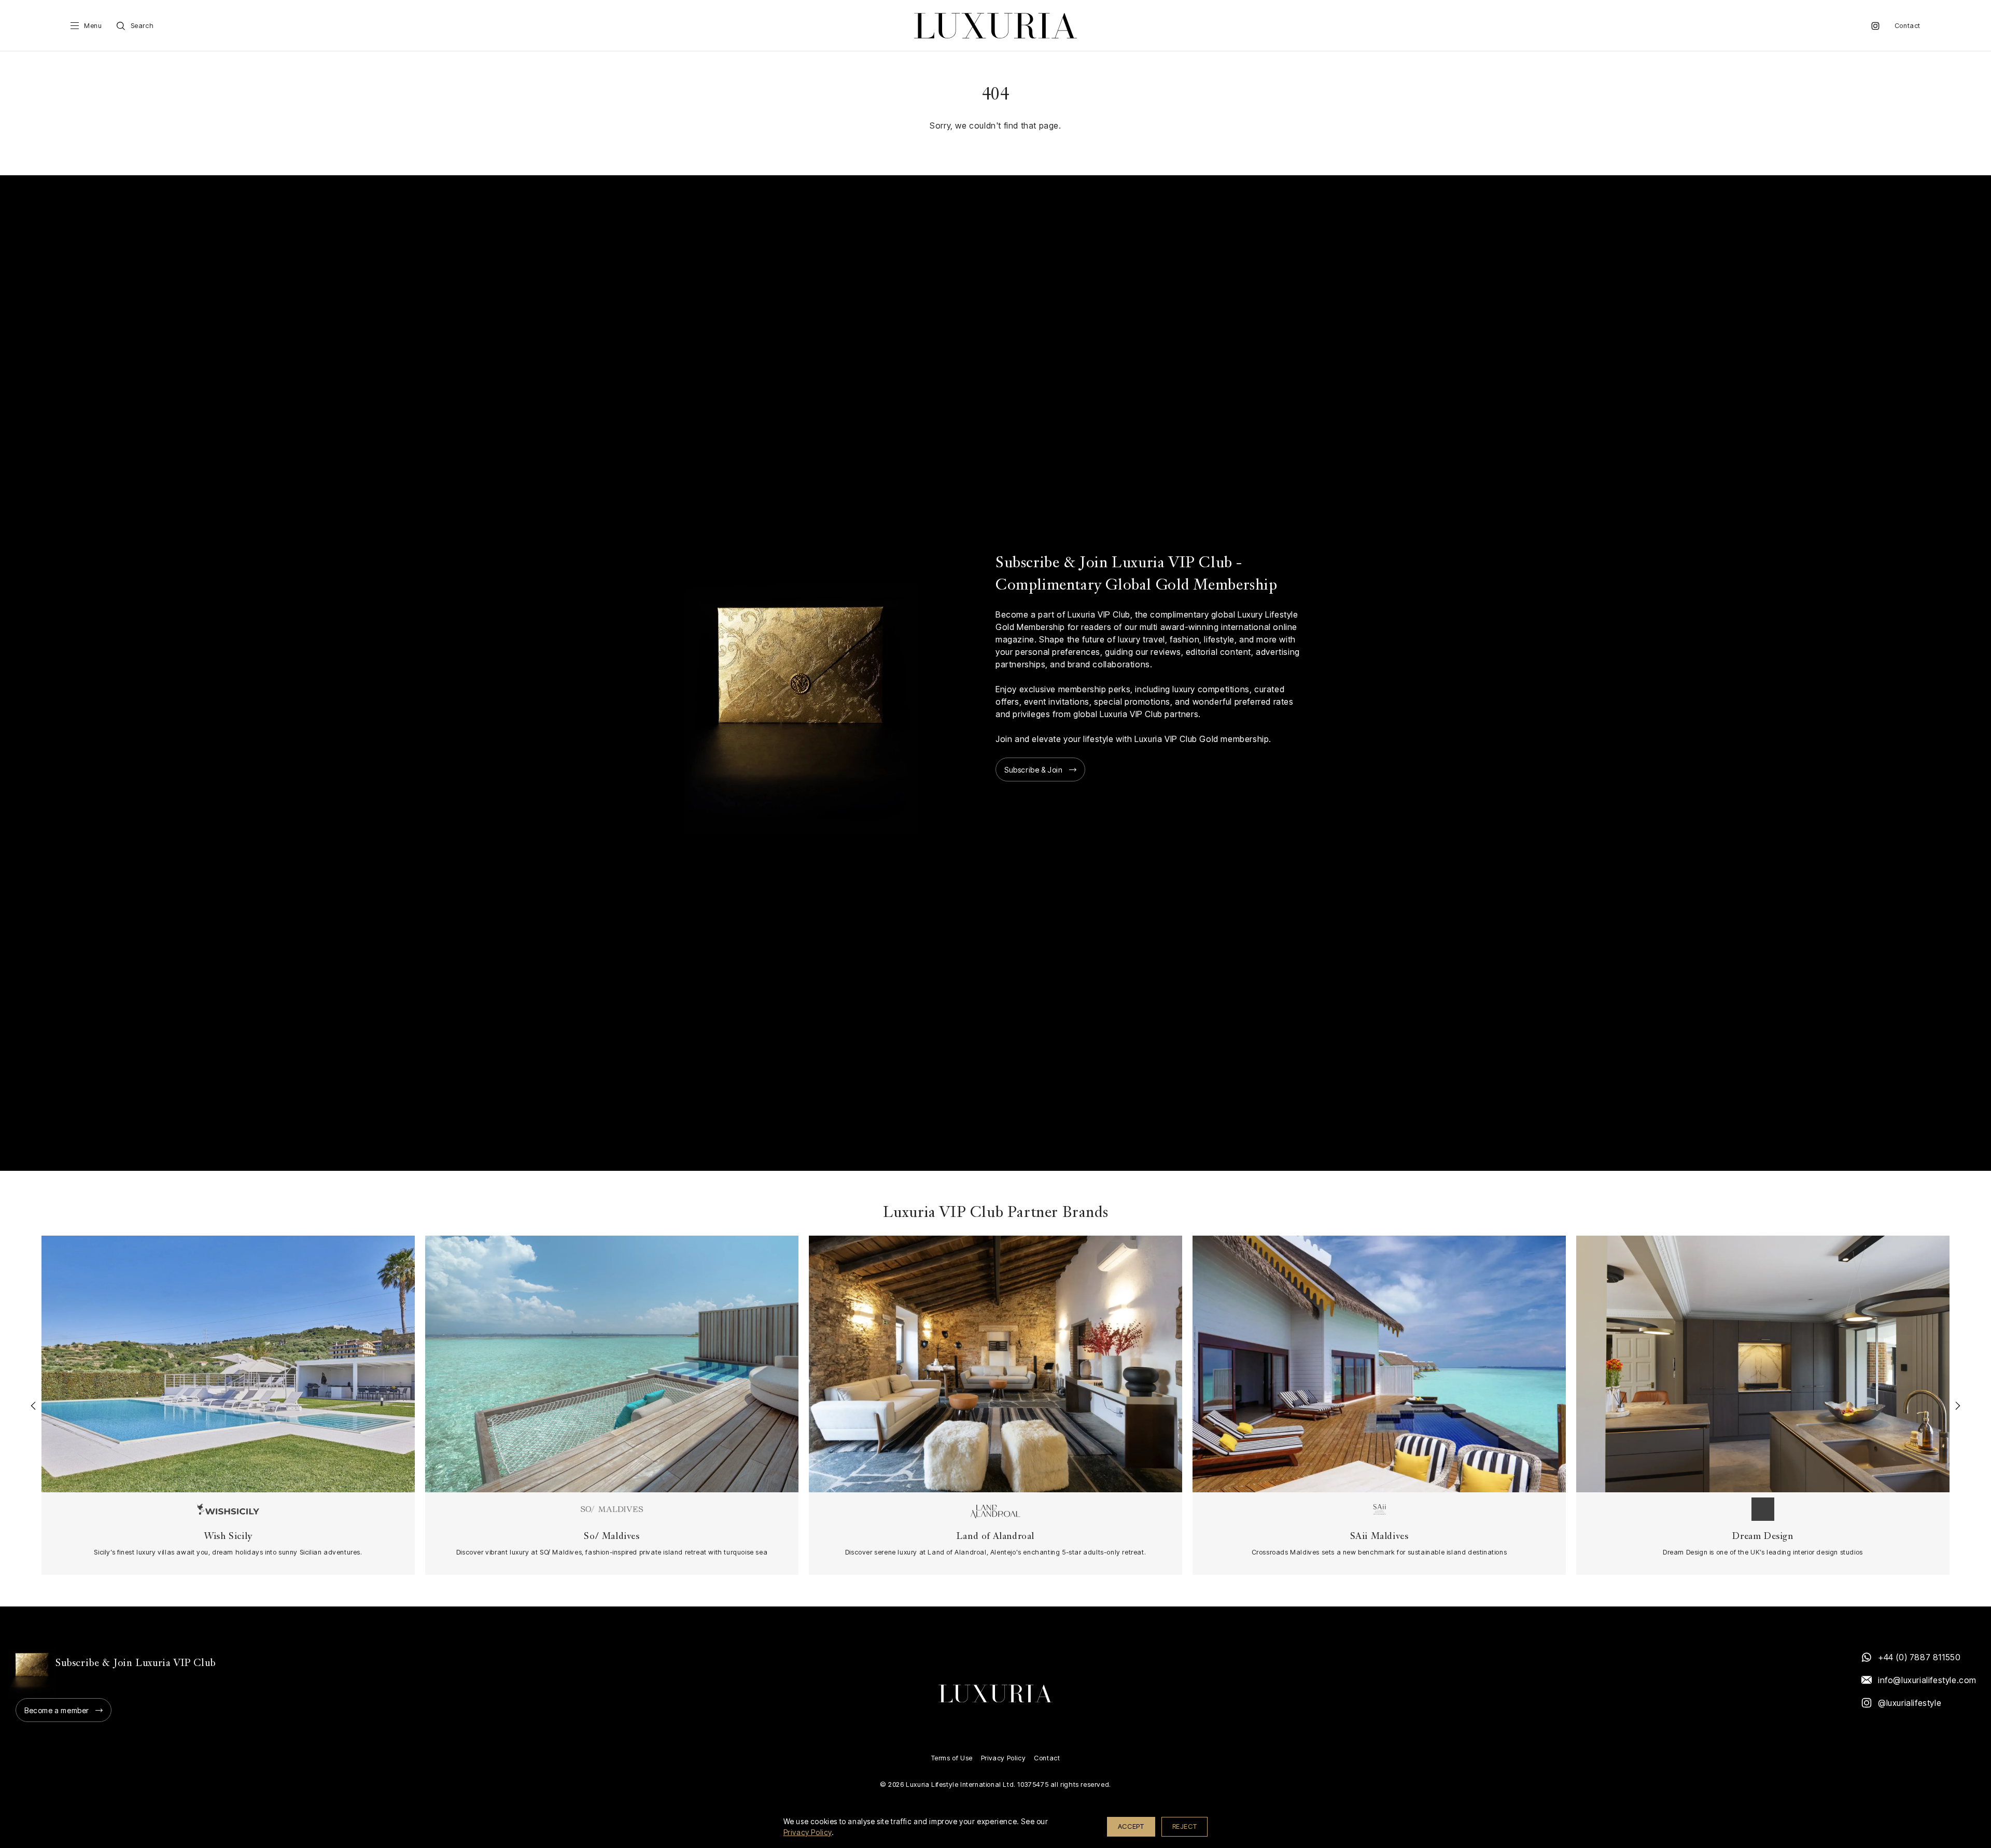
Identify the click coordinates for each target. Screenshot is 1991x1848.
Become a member (57, 1710)
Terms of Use (952, 1758)
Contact (1908, 26)
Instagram (1875, 26)
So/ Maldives (612, 1537)
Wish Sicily (228, 1537)
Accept (1131, 1826)
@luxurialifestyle (1910, 1703)
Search (142, 26)
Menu (93, 26)
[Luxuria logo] (995, 26)
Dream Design (1763, 1537)
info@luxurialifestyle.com (1927, 1680)
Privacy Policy (1003, 1758)
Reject (1185, 1826)
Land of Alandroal (995, 1537)
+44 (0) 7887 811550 (1919, 1657)
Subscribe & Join (1034, 770)
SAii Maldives (1379, 1537)
